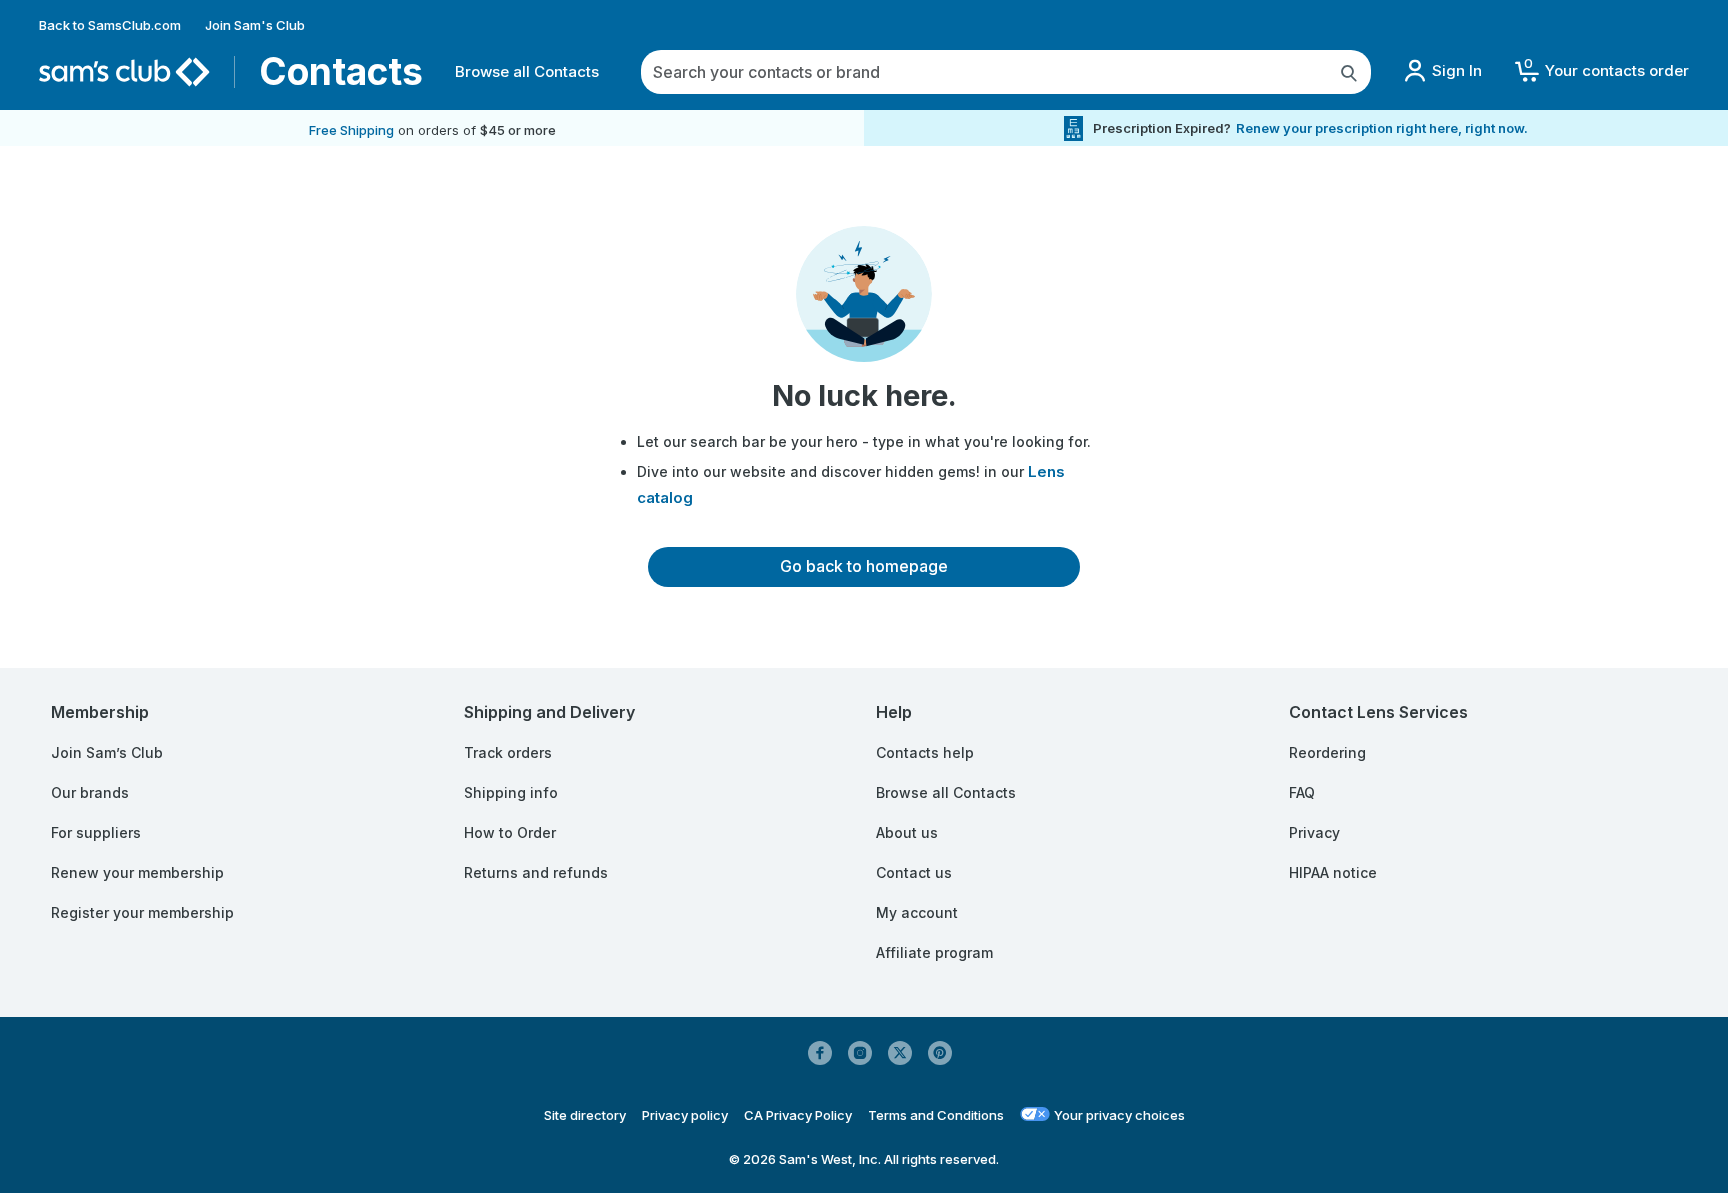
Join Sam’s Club (107, 752)
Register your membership (142, 912)
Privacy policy (685, 1115)
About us (907, 832)
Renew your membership (137, 872)
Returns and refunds (536, 872)
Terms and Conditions (936, 1115)
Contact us (914, 872)
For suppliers (96, 832)
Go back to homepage (864, 566)
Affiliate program (934, 952)
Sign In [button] (1457, 70)
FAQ (1302, 792)
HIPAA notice (1333, 872)
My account (917, 912)
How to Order (510, 832)
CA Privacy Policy (798, 1115)
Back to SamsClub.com (110, 25)
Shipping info (511, 792)
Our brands (90, 792)
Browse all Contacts (527, 71)
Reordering (1327, 752)
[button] (1601, 72)
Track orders (508, 752)
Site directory (585, 1115)
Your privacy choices (1119, 1115)
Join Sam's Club (255, 25)
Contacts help (925, 752)
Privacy (1314, 832)
